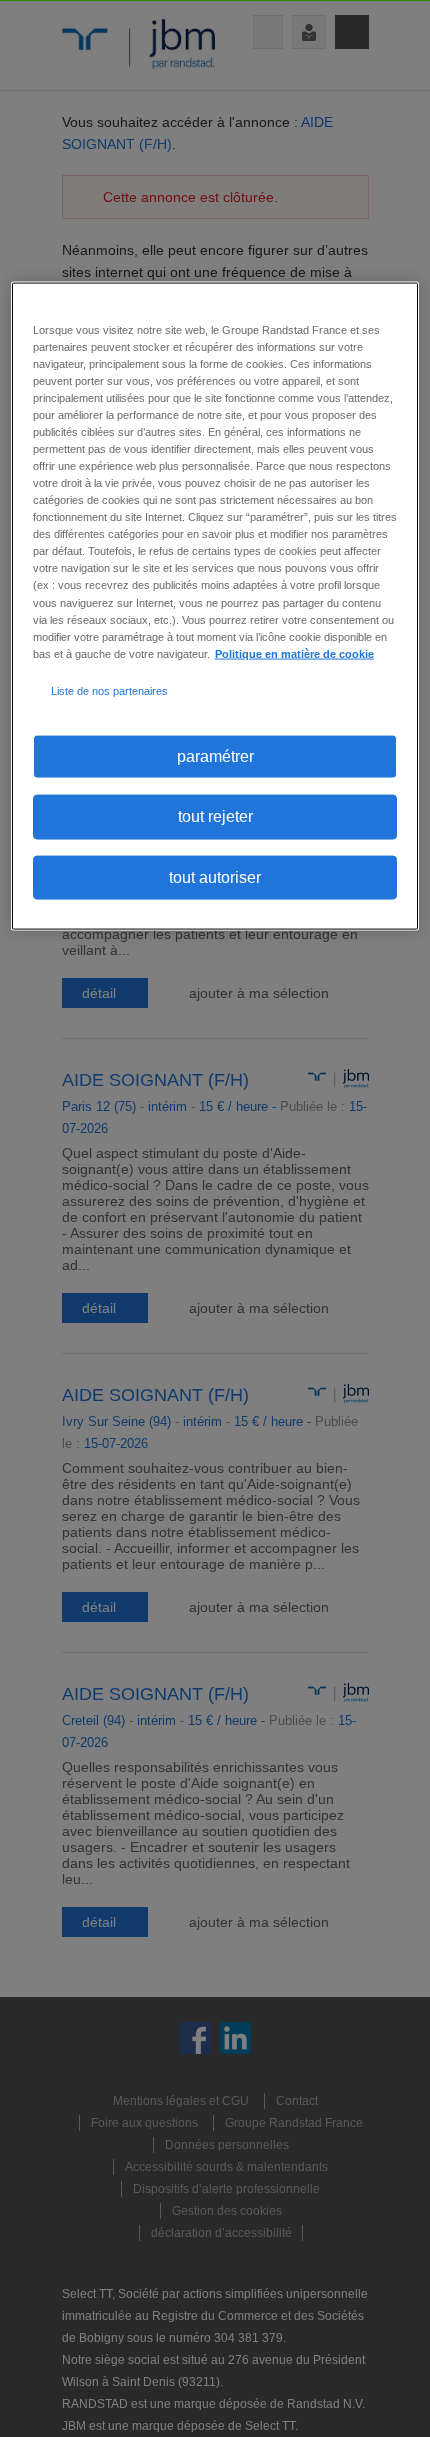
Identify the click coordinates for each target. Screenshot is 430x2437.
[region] (215, 605)
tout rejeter (215, 816)
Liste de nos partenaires (109, 690)
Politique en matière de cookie (294, 653)
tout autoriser (215, 876)
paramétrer (215, 755)
